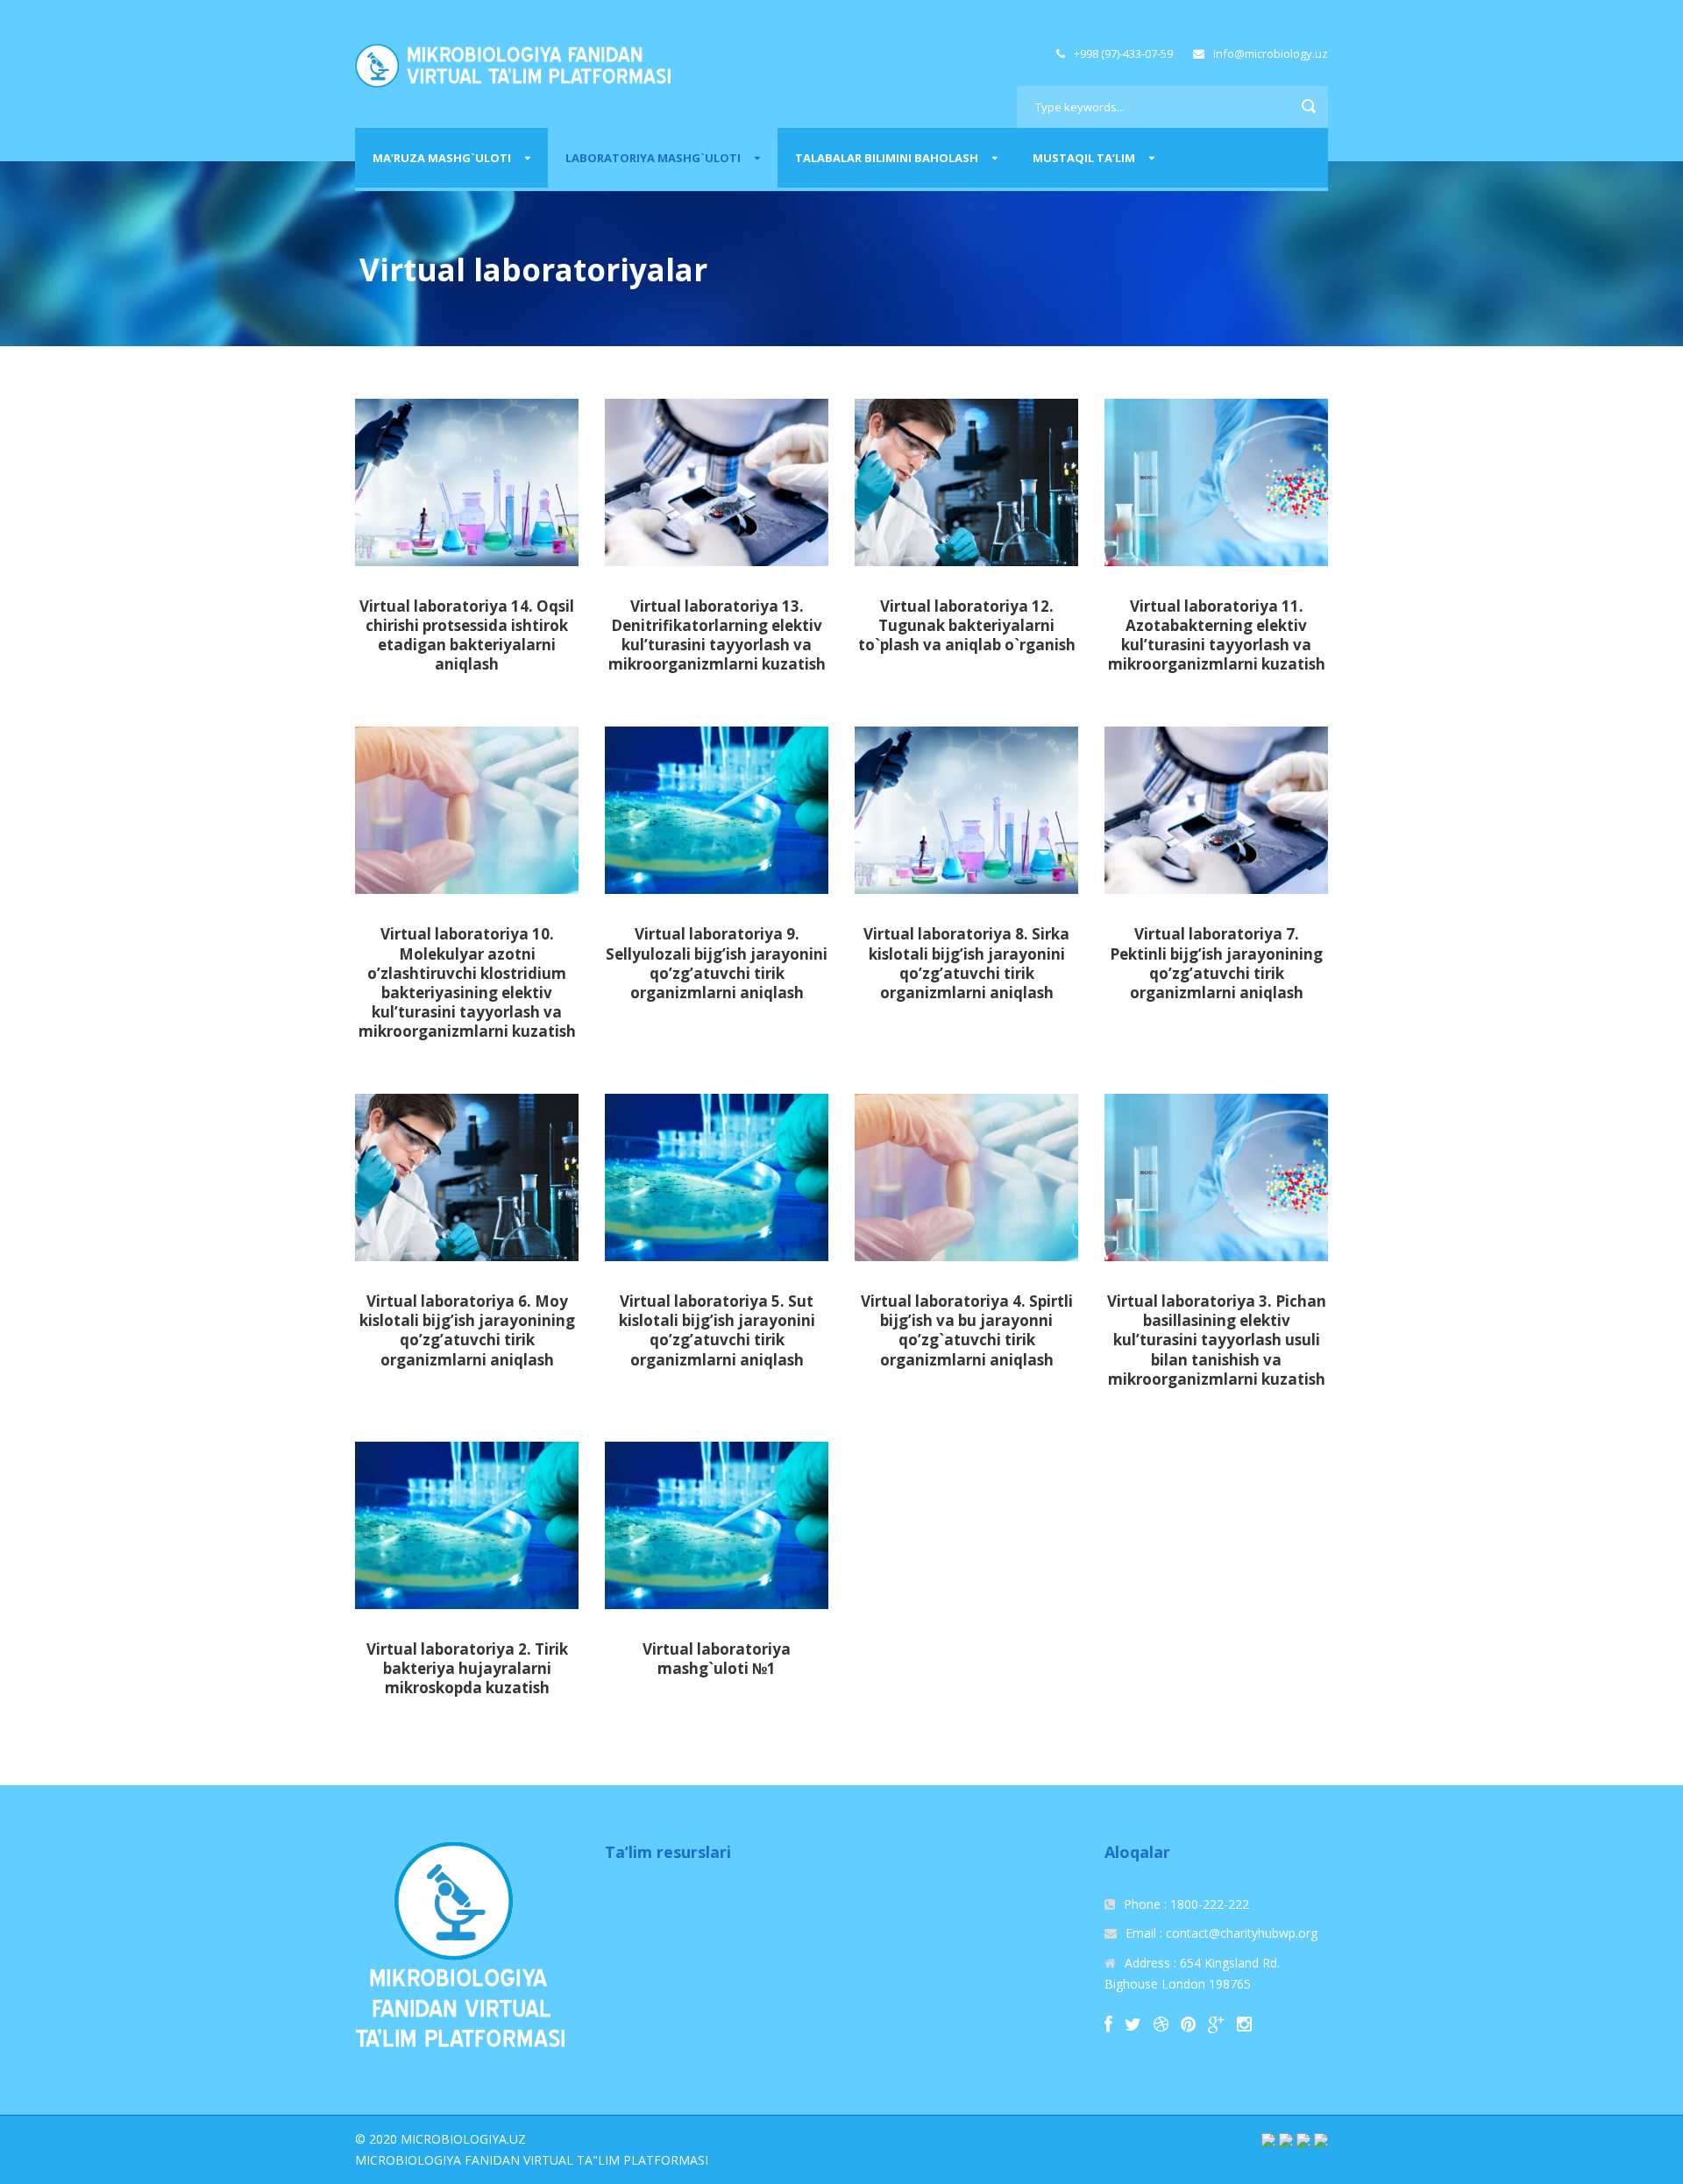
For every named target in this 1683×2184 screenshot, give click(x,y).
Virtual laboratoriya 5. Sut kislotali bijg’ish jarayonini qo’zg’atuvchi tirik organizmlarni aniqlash (717, 1330)
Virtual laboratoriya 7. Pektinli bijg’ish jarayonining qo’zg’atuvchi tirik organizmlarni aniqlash (1216, 963)
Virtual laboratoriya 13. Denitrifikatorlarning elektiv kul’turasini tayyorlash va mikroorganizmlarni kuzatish (717, 635)
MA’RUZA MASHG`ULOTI (442, 158)
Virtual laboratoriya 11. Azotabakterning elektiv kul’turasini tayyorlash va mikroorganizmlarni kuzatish (1217, 635)
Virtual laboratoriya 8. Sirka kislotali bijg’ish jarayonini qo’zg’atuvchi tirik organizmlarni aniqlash (966, 963)
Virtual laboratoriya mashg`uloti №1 (717, 1659)
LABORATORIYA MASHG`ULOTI (653, 158)
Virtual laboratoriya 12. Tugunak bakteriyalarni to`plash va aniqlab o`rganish (967, 625)
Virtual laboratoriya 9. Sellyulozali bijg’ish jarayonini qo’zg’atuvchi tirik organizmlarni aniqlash (717, 963)
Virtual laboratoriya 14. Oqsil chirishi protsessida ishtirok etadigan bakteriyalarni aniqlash (467, 635)
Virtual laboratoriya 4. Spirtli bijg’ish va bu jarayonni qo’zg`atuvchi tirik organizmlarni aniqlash (967, 1330)
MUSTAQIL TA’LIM (1084, 158)
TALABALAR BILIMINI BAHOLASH (887, 158)
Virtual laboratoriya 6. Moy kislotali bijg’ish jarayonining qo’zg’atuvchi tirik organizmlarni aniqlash (467, 1330)
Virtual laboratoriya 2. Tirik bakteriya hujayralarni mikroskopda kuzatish (467, 1668)
